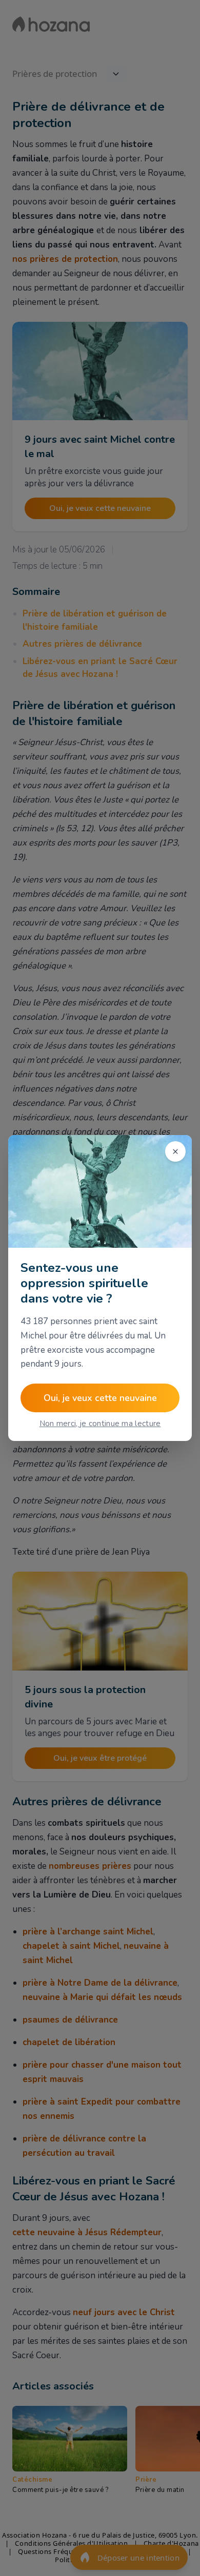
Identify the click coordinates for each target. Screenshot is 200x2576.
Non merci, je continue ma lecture (100, 1424)
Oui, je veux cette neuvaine (100, 1398)
